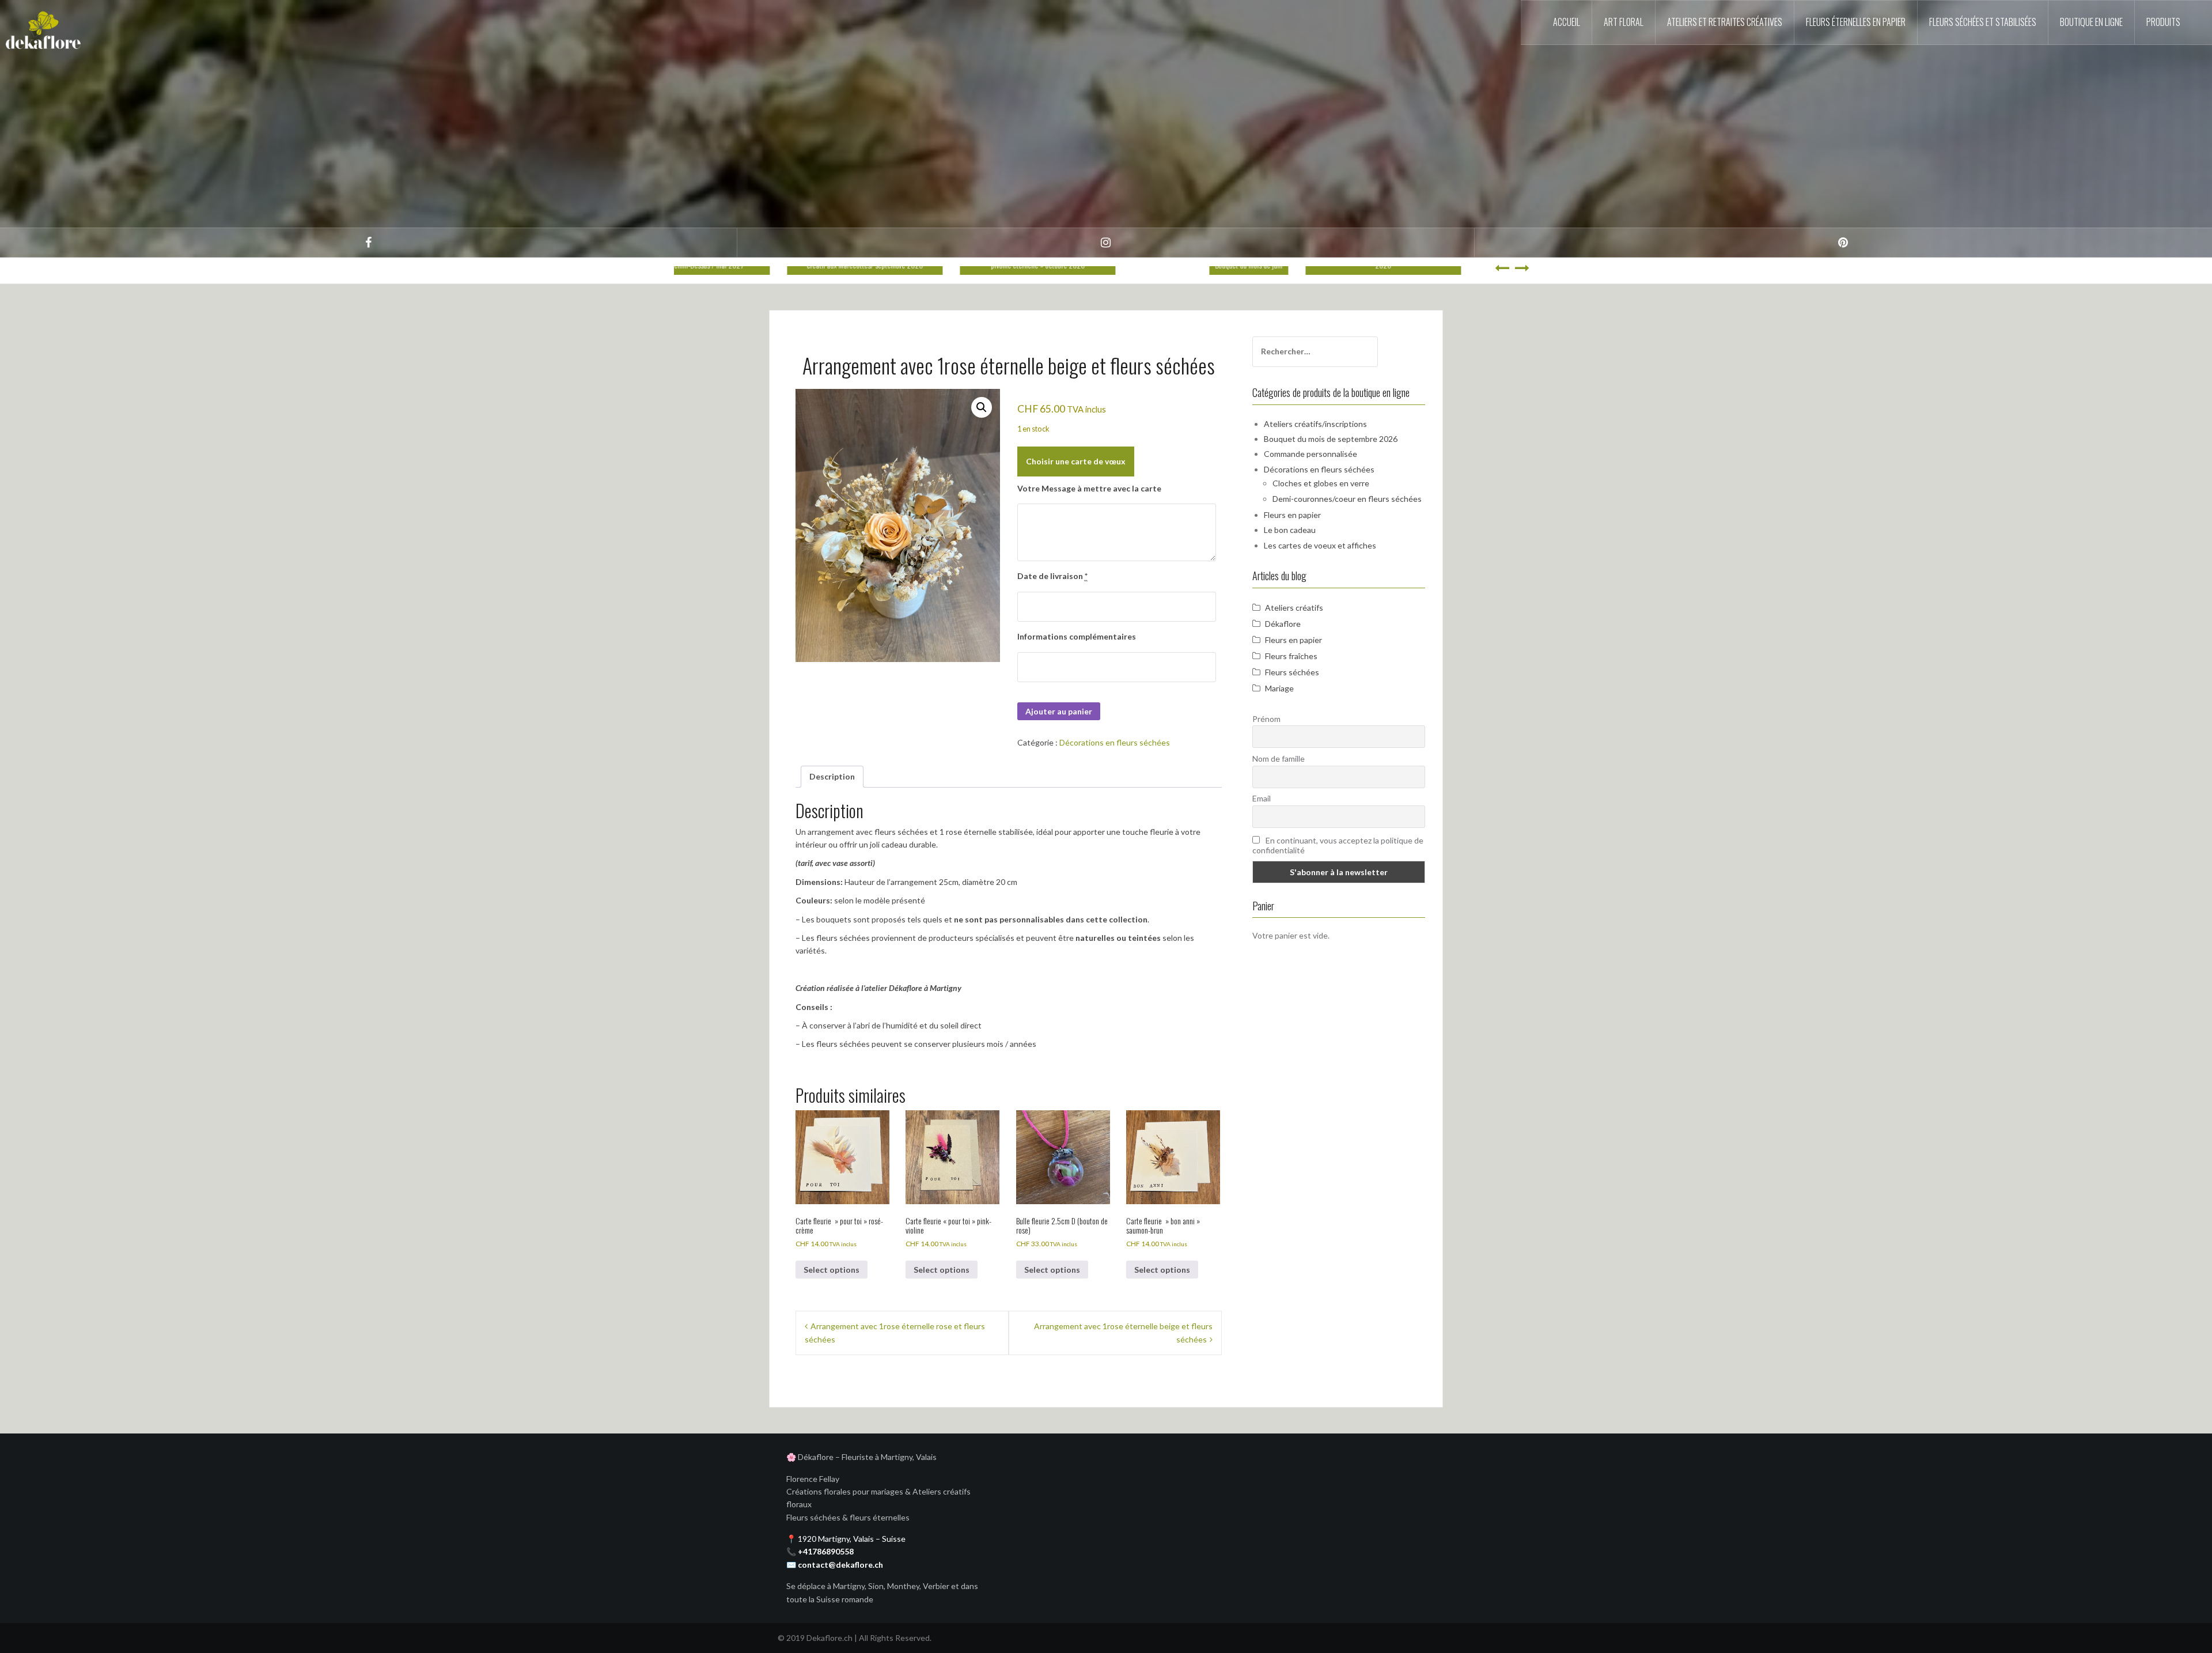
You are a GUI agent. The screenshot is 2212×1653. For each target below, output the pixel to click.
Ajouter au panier (1059, 711)
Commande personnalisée (1310, 454)
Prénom (1266, 719)
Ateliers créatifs (1294, 608)
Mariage (1279, 688)
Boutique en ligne (2091, 22)
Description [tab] (832, 776)
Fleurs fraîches (1291, 656)
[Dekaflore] (43, 26)
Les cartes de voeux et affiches (1320, 545)
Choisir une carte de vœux (1076, 461)
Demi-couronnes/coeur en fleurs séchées (1347, 499)
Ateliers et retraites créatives (1725, 22)
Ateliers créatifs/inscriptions (1315, 424)
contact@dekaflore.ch (840, 1565)
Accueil (1567, 22)
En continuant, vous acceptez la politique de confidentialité (1338, 845)
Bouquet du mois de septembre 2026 (1331, 439)
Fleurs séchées (1292, 672)
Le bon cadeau (1290, 530)
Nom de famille (1279, 759)
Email (1262, 798)
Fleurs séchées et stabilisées (1983, 22)
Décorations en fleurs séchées (1115, 742)
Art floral (1624, 22)
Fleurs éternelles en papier (1856, 22)
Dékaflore (1283, 624)
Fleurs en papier (1292, 515)
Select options (832, 1270)
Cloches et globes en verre (1321, 483)
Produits (2163, 22)
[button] (982, 407)
